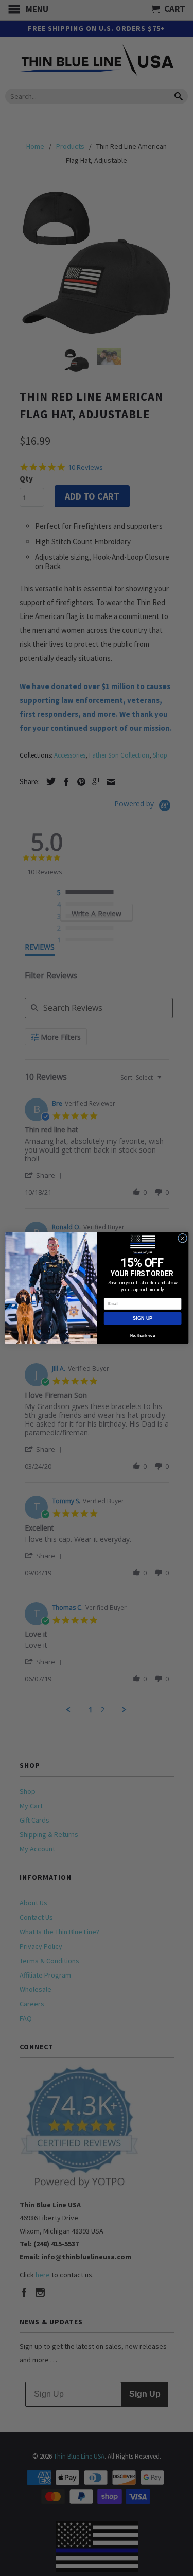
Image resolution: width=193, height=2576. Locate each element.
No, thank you (142, 1335)
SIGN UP (143, 1318)
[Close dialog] (182, 1238)
